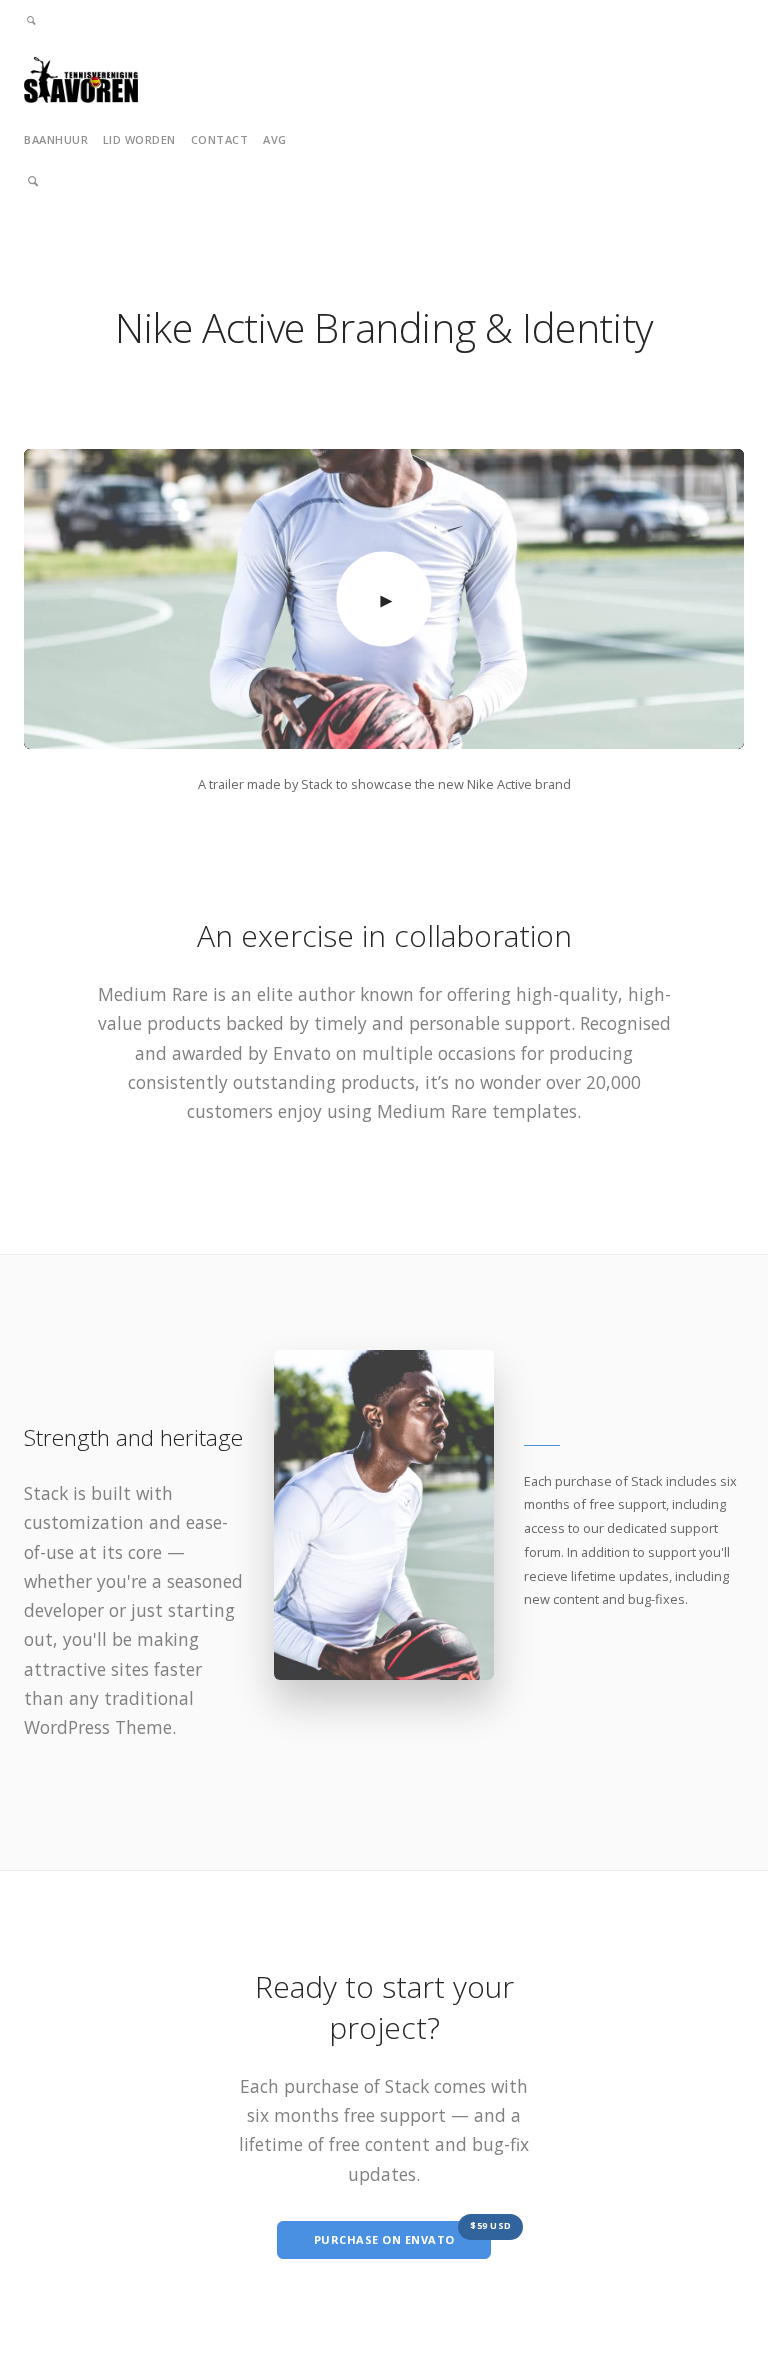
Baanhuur (56, 139)
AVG (275, 139)
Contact (220, 139)
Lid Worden (139, 139)
